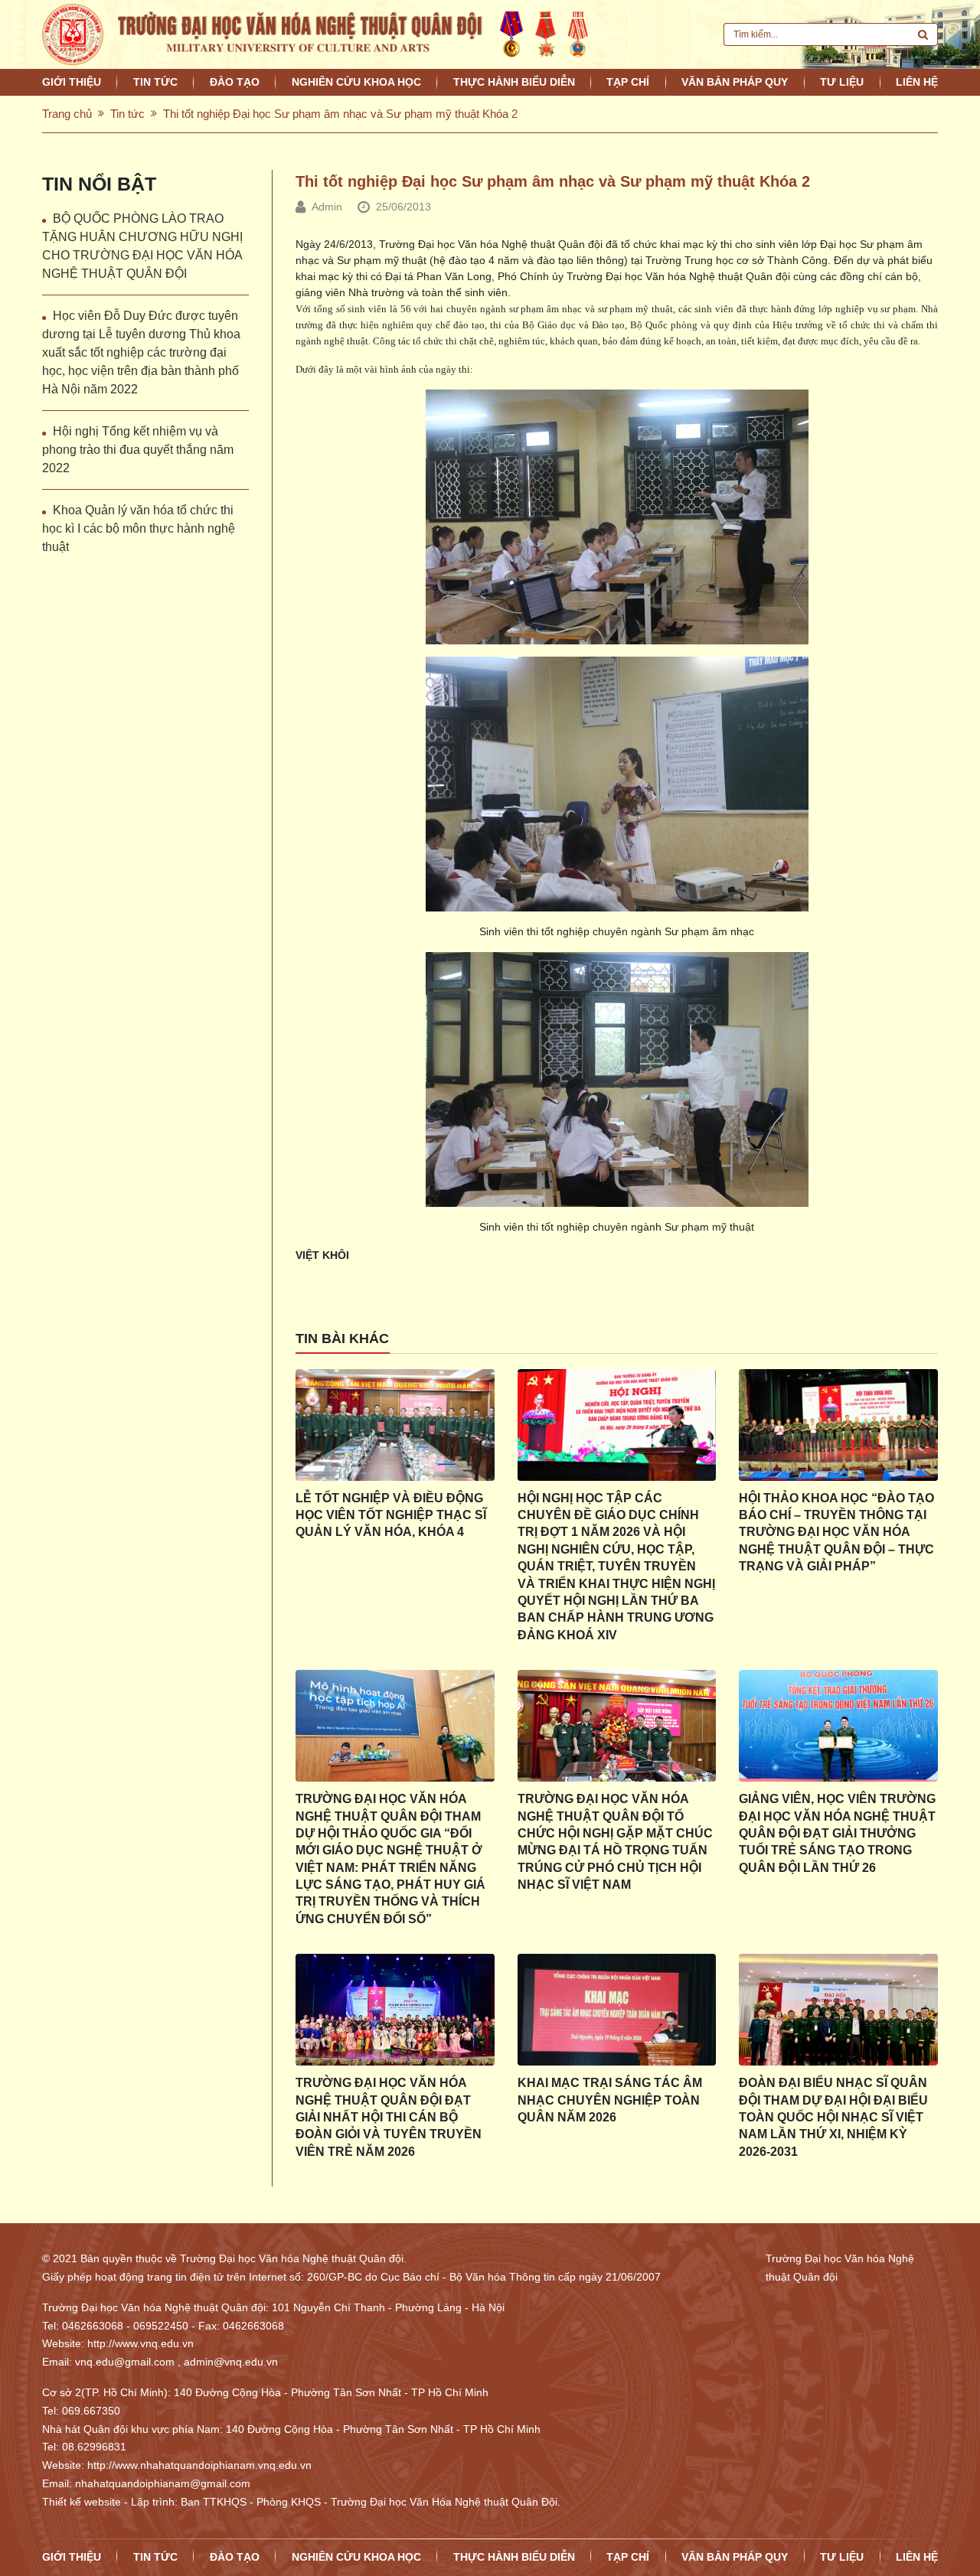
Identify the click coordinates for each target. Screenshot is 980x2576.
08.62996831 (94, 2447)
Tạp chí (628, 82)
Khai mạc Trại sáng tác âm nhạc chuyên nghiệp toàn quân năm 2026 (610, 2100)
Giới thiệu (72, 82)
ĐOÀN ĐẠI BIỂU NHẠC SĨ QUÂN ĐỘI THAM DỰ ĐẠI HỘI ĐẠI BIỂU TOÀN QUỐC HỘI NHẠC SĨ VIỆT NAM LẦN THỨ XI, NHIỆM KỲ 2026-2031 (833, 2117)
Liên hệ (917, 82)
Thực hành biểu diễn (514, 82)
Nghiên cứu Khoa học (356, 82)
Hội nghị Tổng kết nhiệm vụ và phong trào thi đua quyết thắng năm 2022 (138, 450)
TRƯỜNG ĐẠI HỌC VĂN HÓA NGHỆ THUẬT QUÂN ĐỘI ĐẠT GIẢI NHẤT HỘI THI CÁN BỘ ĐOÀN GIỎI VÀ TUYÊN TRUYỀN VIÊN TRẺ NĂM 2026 (389, 2117)
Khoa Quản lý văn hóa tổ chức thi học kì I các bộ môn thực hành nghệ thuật (139, 528)
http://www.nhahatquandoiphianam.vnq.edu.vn (199, 2465)
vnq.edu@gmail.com (125, 2362)
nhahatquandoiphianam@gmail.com (163, 2483)
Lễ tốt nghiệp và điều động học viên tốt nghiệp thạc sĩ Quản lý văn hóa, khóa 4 (391, 1515)
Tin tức (155, 82)
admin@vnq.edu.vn (231, 2362)
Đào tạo (235, 82)
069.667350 (91, 2411)
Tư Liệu (842, 82)
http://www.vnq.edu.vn (140, 2343)
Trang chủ (67, 114)
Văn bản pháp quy (735, 82)
